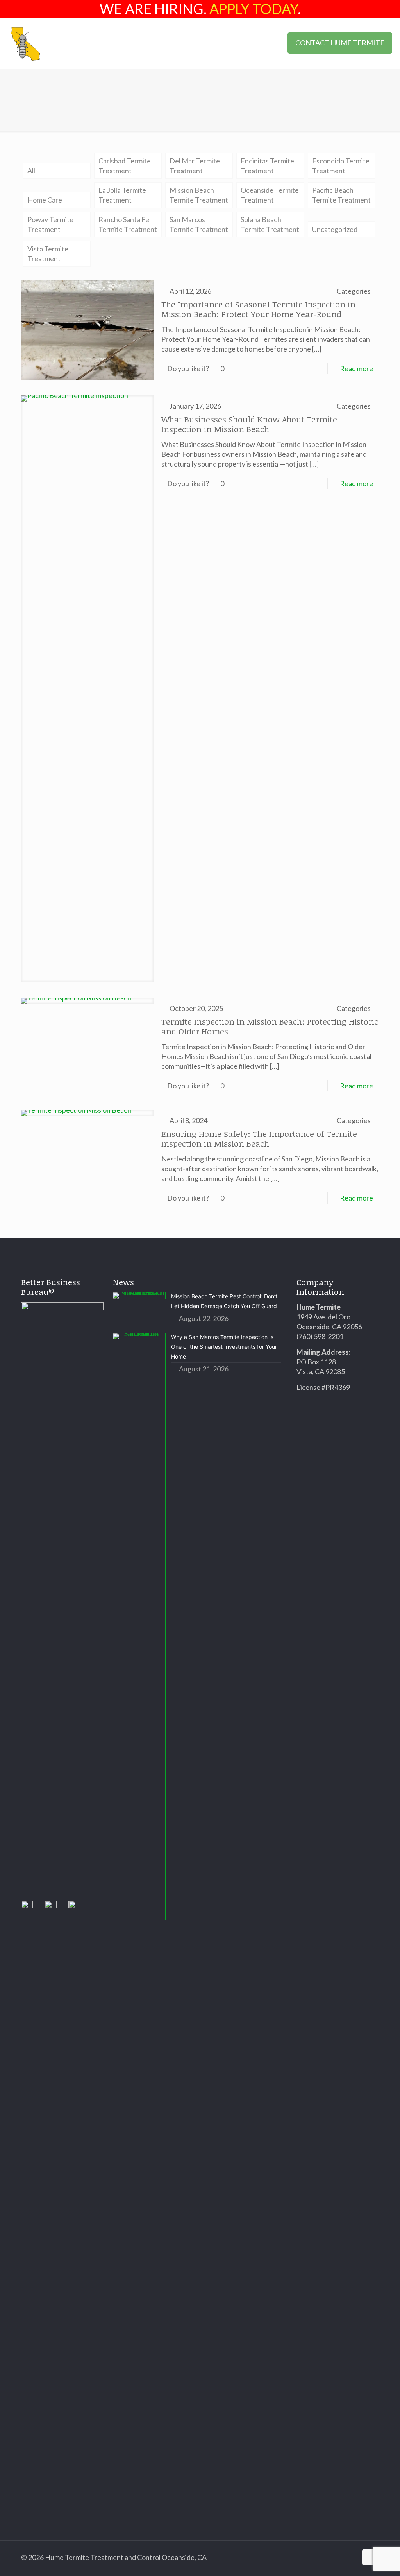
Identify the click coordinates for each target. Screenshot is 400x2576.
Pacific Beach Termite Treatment (341, 195)
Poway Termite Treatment (50, 224)
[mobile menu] (265, 43)
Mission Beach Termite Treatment (199, 195)
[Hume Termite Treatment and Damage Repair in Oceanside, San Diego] (26, 43)
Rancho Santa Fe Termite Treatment (128, 224)
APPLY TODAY (254, 9)
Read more (356, 368)
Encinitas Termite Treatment (267, 166)
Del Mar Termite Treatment (195, 166)
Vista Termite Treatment (48, 254)
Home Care (45, 200)
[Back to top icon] (371, 2557)
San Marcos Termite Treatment (199, 224)
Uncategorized (335, 229)
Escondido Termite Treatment (341, 166)
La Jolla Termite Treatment (122, 195)
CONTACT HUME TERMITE (340, 43)
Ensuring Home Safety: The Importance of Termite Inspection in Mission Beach (259, 1138)
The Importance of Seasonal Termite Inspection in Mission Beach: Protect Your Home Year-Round (258, 309)
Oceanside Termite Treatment (270, 195)
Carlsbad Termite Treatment (125, 166)
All (31, 171)
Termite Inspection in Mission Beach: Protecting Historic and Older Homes (270, 1026)
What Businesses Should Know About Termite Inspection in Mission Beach (249, 424)
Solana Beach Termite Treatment (270, 224)
